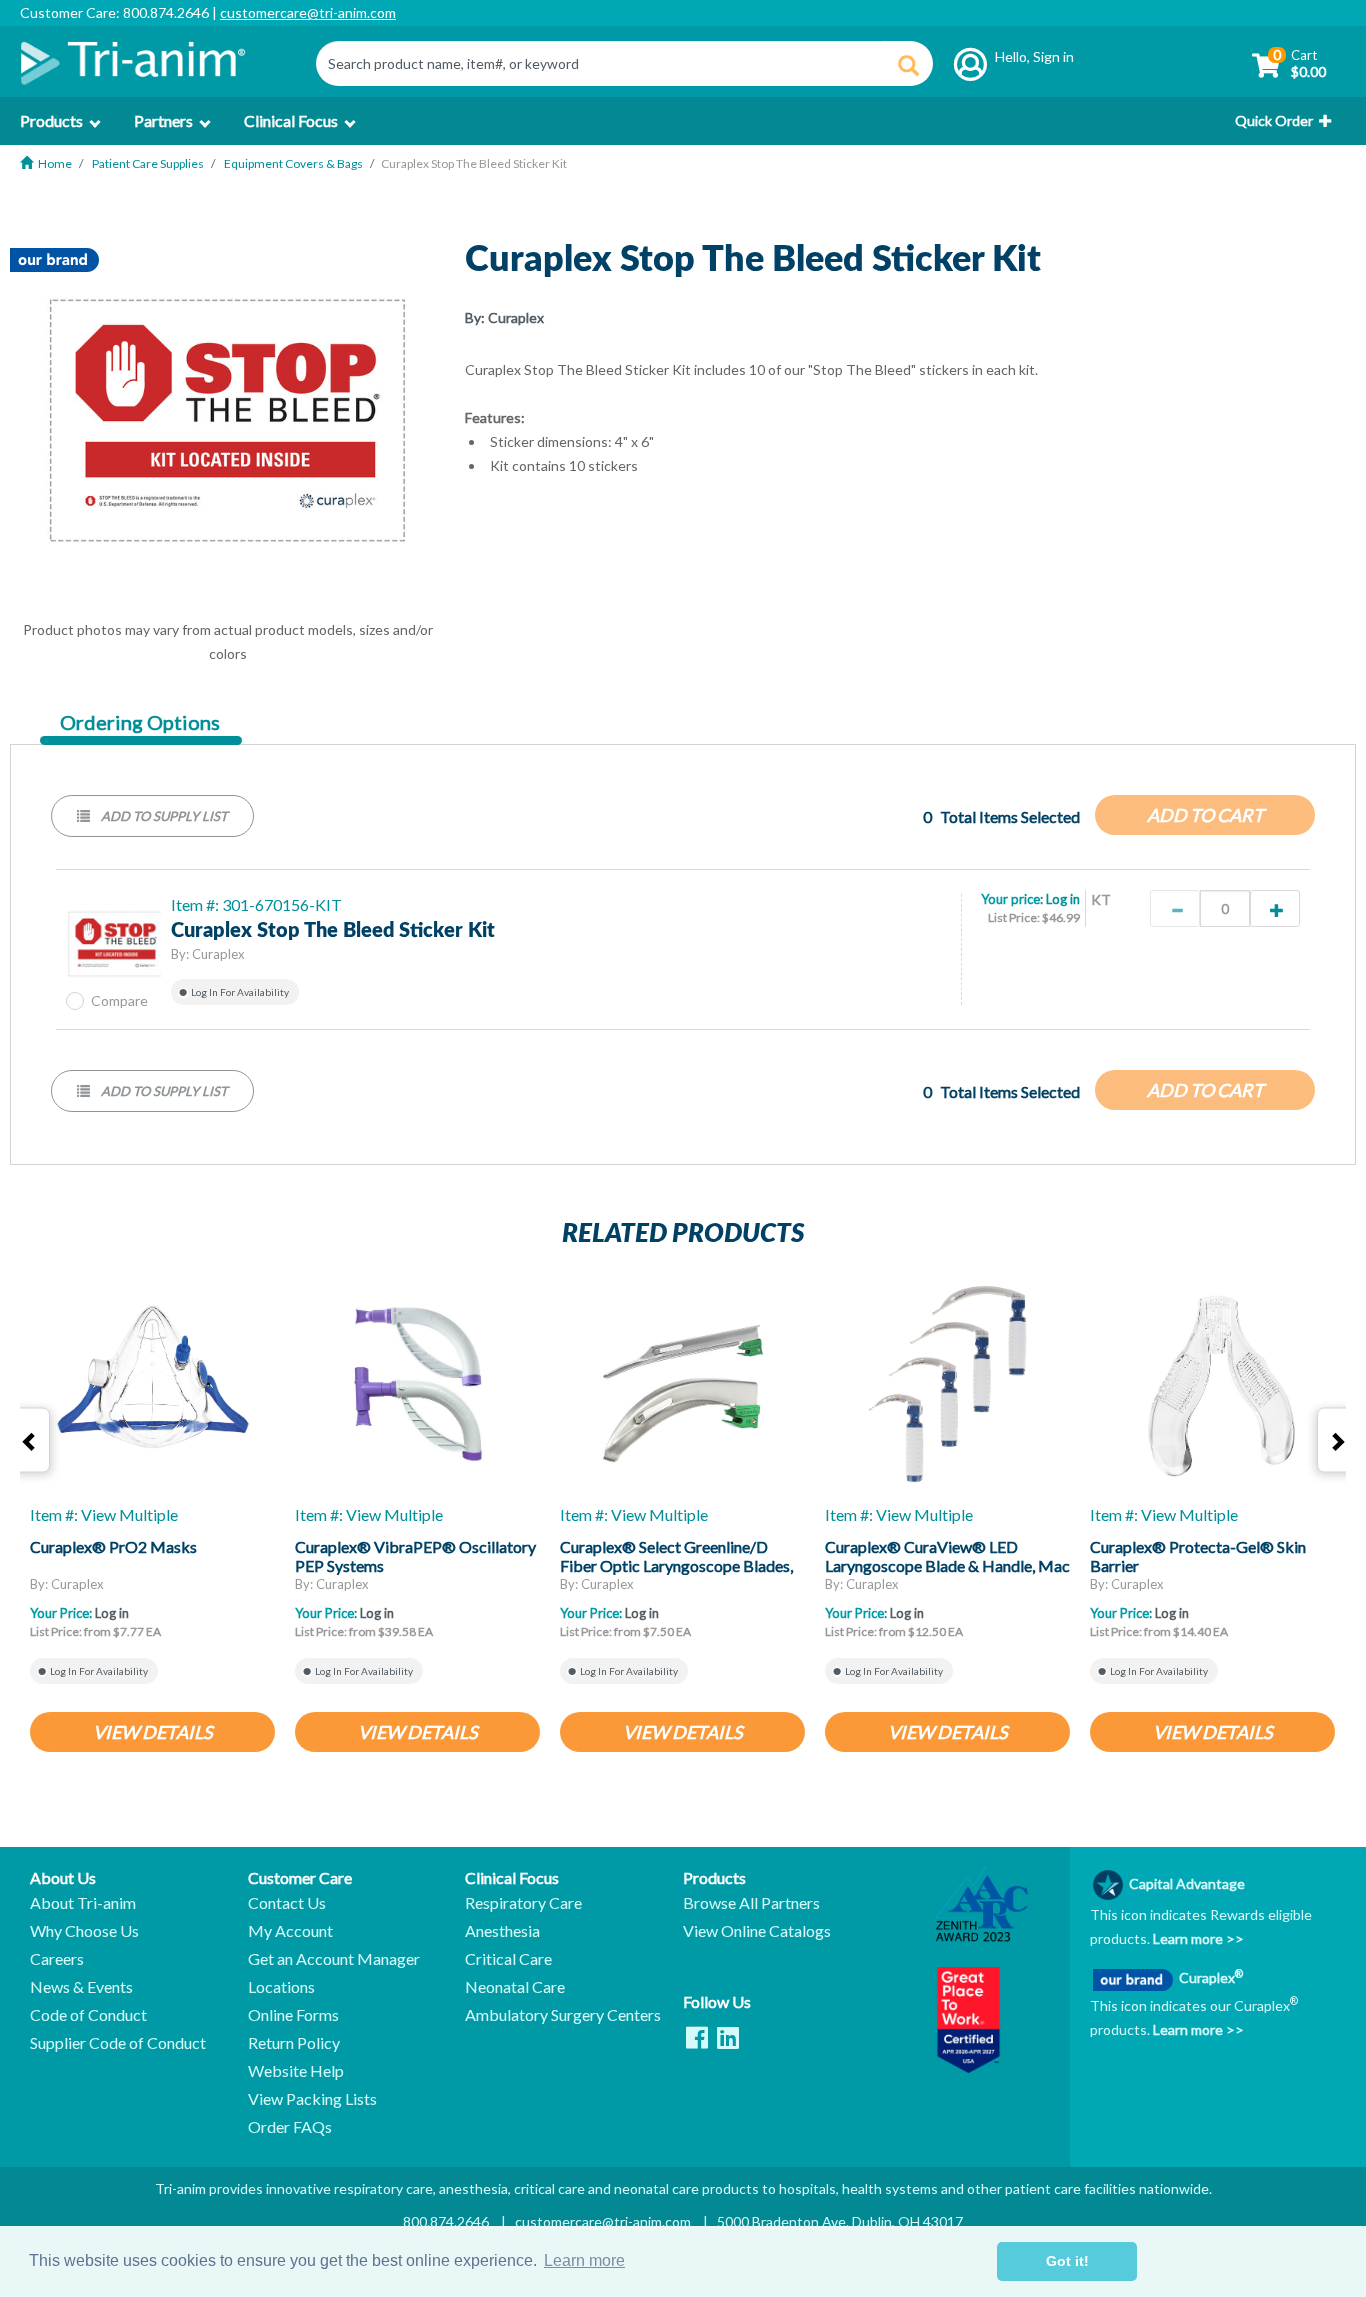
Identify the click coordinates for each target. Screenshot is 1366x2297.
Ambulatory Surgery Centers (563, 2015)
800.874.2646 (446, 2221)
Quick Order (1274, 120)
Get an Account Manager (334, 1959)
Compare (119, 1000)
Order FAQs (290, 2127)
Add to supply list (163, 816)
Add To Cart (1205, 815)
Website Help (296, 2071)
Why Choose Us (84, 1931)
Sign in (1053, 56)
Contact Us (287, 1903)
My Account (290, 1931)
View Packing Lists (312, 2099)
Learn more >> (1197, 1938)
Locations (281, 1987)
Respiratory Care (523, 1903)
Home (55, 163)
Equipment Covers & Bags (293, 163)
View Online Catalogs (757, 1931)
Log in (1063, 899)
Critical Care (508, 1959)
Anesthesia (502, 1931)
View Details (153, 1732)
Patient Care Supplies (148, 163)
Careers (57, 1959)
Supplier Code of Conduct (118, 2043)
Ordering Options (139, 723)
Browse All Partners (751, 1903)
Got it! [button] (1067, 2261)
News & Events (81, 1987)
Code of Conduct (88, 2015)
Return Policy (294, 2043)
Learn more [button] (584, 2260)
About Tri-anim (83, 1903)
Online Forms (293, 2015)
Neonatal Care (515, 1987)
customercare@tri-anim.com (308, 12)
